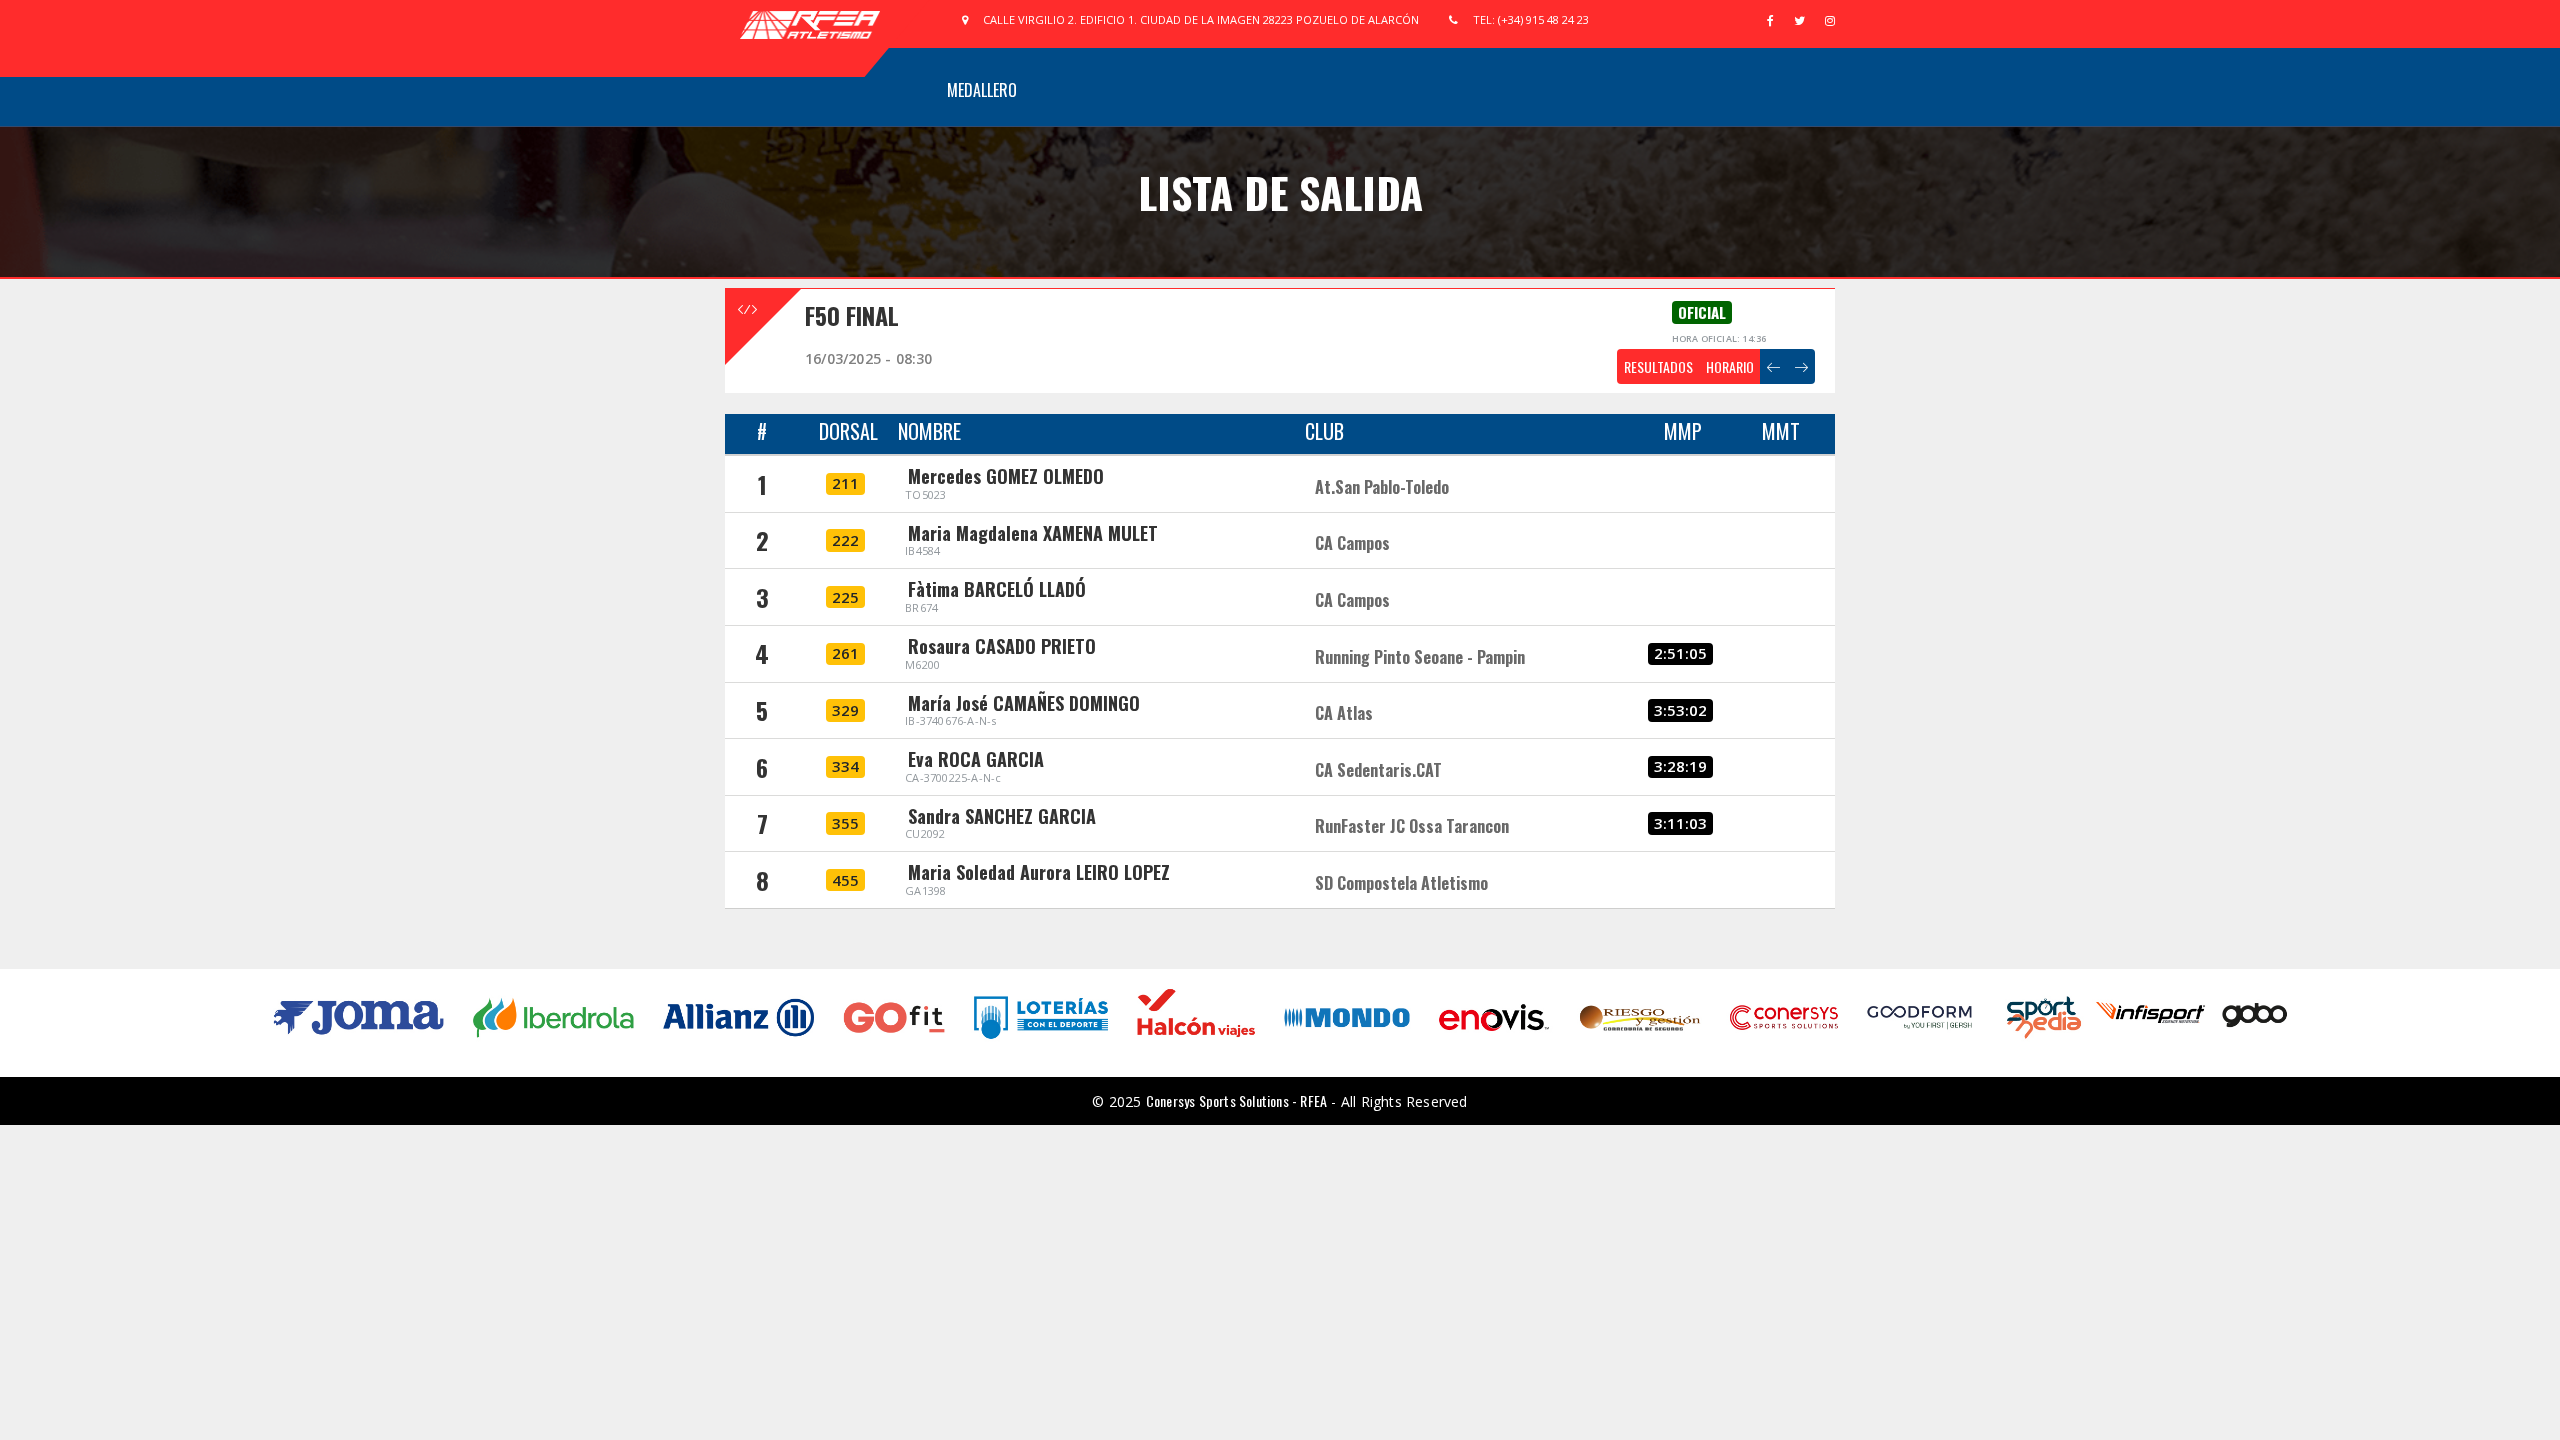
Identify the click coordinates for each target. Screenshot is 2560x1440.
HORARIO (1730, 366)
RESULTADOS (1658, 366)
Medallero (982, 90)
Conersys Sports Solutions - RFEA (1236, 1100)
